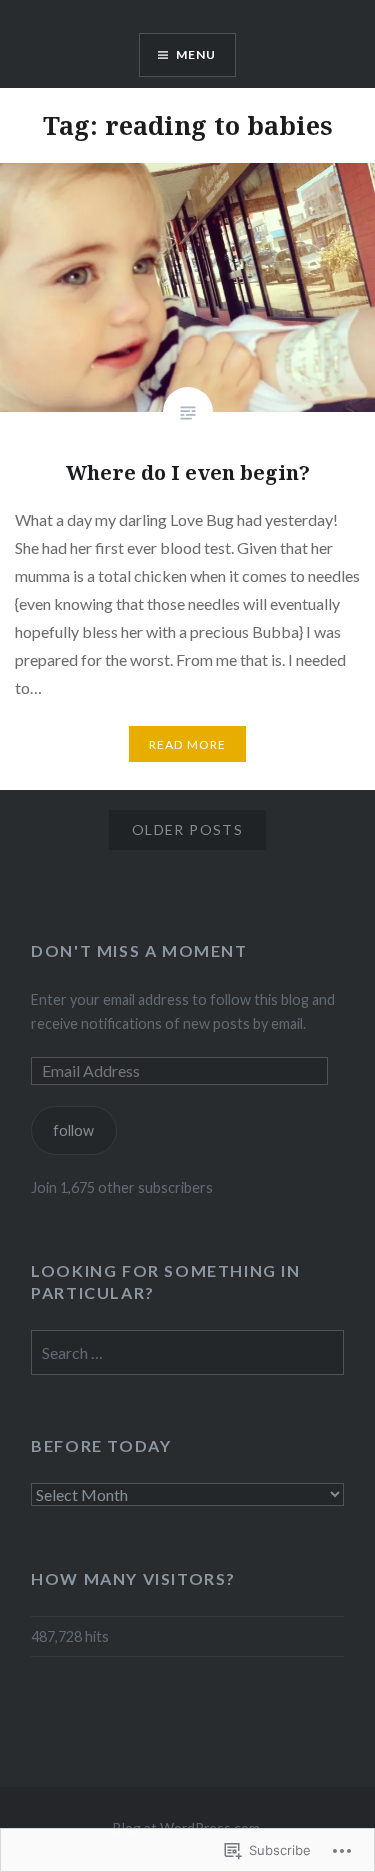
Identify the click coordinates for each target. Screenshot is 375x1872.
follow (73, 1130)
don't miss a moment (139, 950)
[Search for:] (187, 1353)
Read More (188, 744)
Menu (196, 54)
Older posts (187, 829)
